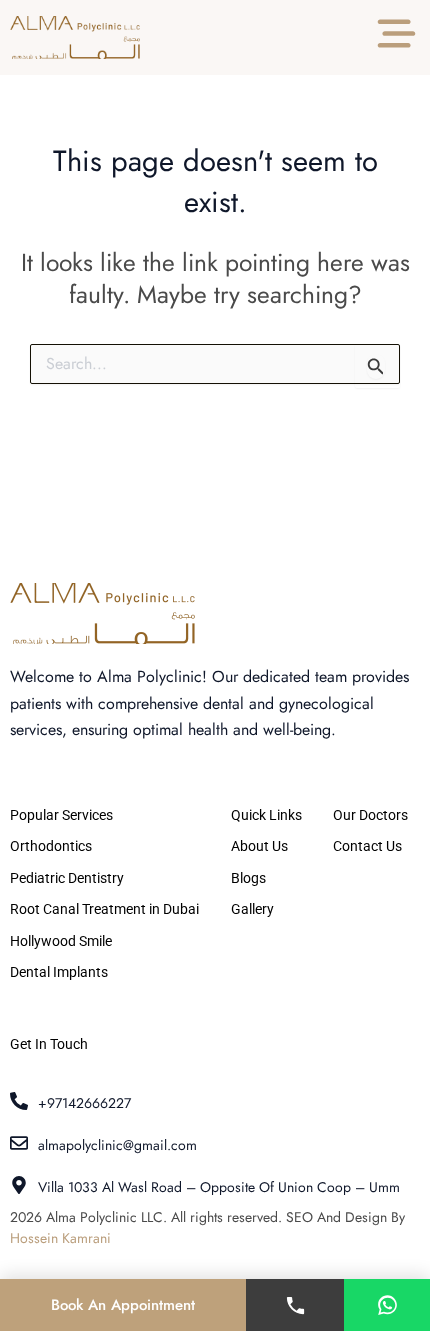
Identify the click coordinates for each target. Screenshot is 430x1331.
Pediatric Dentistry (67, 878)
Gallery (252, 909)
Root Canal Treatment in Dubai (104, 909)
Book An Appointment (123, 1305)
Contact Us (367, 846)
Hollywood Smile (61, 941)
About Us (259, 846)
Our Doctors (370, 815)
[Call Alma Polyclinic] (295, 1305)
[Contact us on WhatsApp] (387, 1305)
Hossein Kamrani (60, 1238)
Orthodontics (51, 846)
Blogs (248, 878)
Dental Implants (59, 972)
